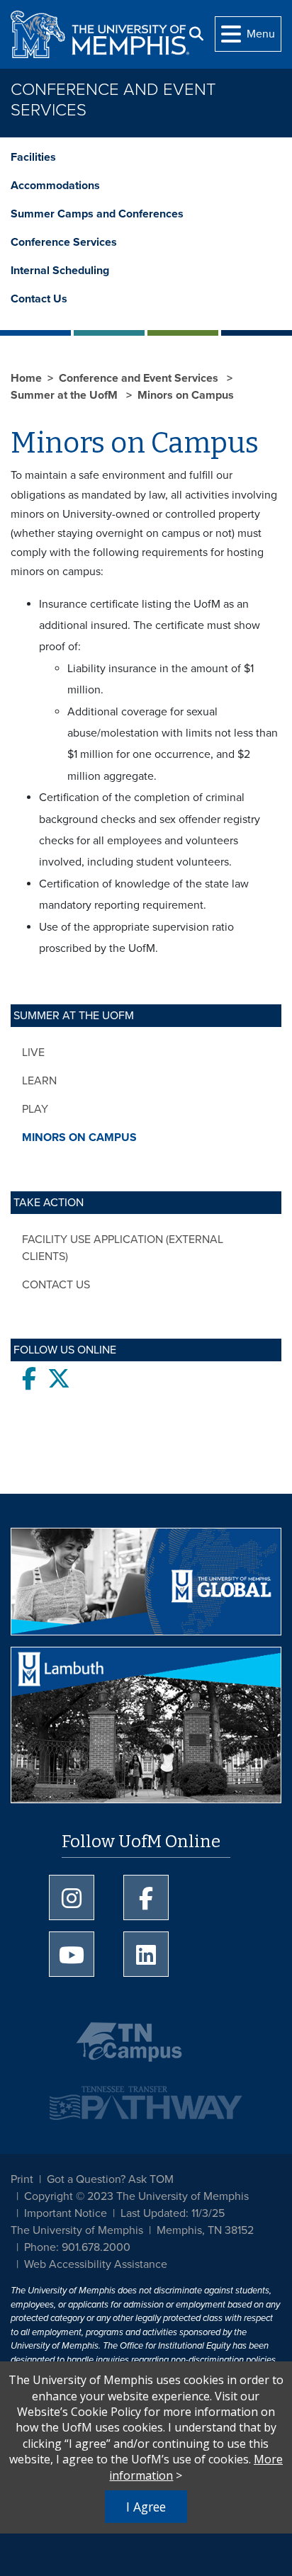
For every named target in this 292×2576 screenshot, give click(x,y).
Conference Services (64, 242)
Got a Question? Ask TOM (110, 2179)
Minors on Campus (186, 395)
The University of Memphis (77, 2230)
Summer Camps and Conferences (97, 214)
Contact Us (39, 299)
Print (22, 2179)
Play (35, 1109)
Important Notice (66, 2213)
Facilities (33, 157)
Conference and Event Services (113, 100)
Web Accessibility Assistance (96, 2264)
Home (26, 378)
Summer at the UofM (66, 395)
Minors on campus (79, 1137)
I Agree (146, 2507)
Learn (39, 1081)
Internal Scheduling (60, 271)
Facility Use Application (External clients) (123, 1248)
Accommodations (55, 186)
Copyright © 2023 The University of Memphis (136, 2196)
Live (33, 1052)
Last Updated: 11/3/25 (173, 2213)
